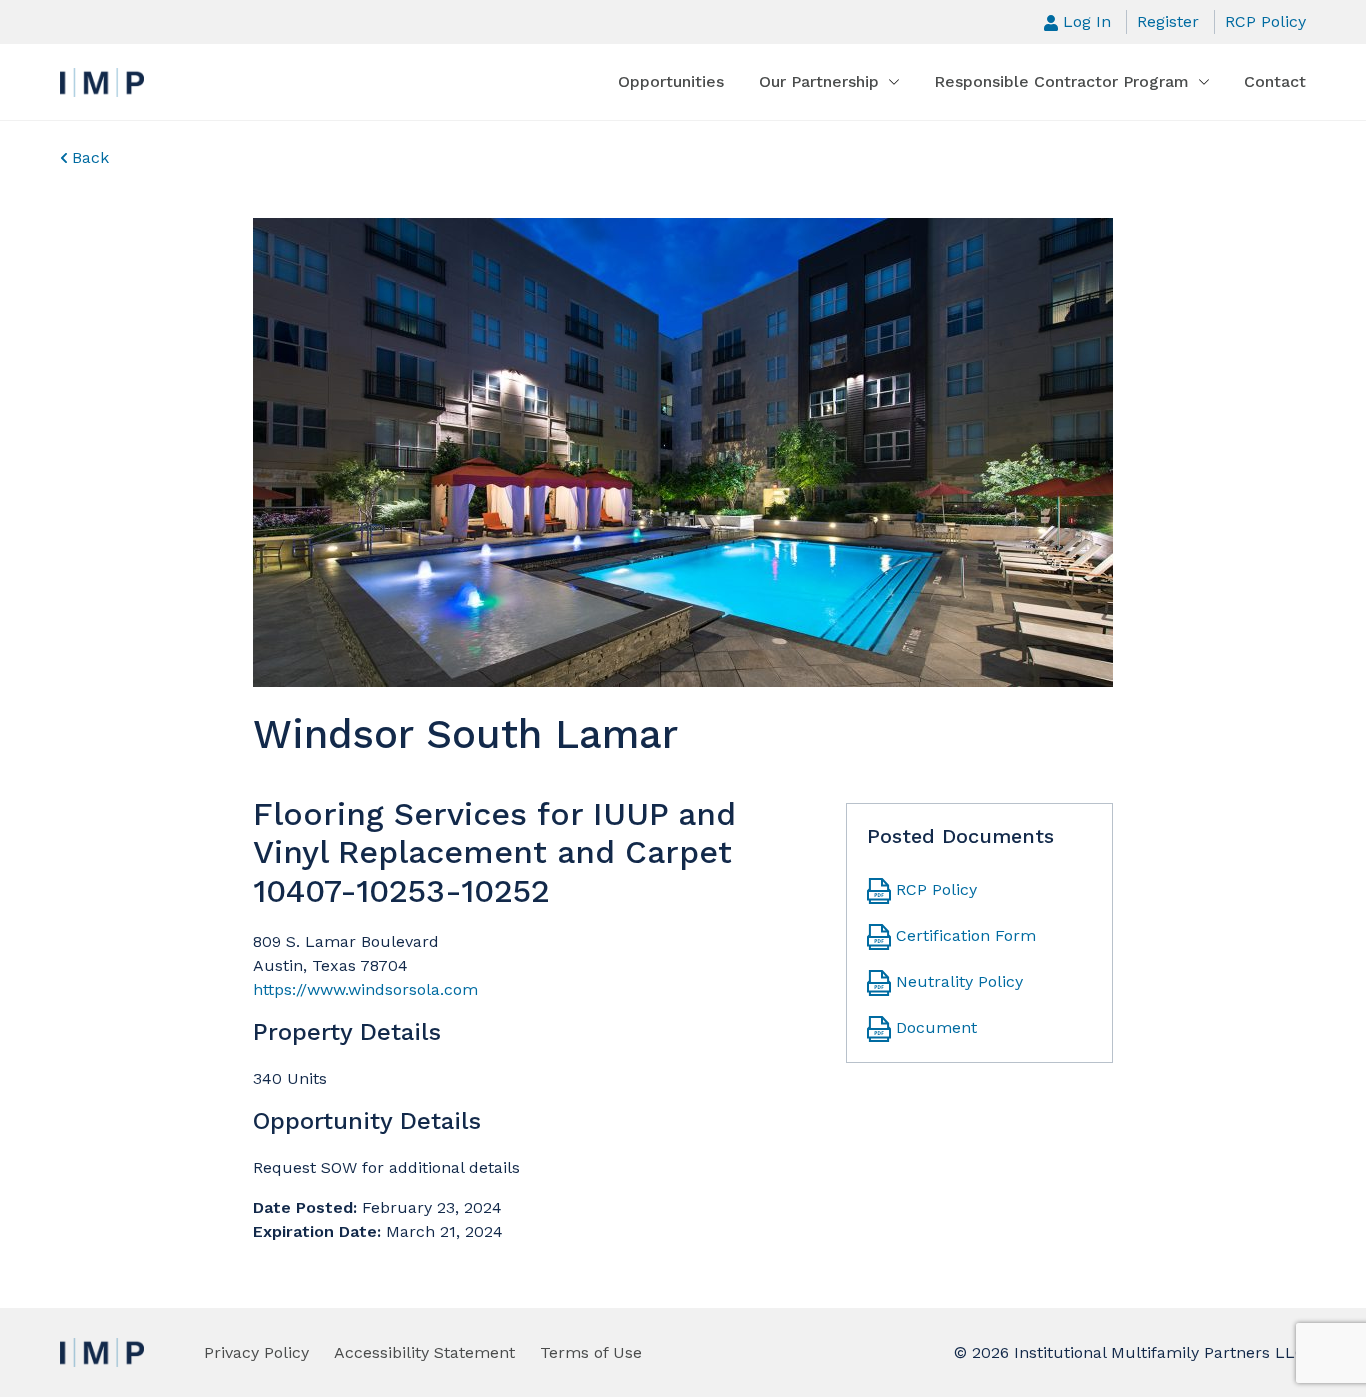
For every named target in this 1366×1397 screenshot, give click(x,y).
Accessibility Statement (424, 1352)
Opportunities (671, 81)
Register (1168, 21)
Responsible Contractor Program (1061, 81)
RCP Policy (1265, 21)
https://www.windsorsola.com (365, 989)
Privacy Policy (256, 1352)
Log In (1087, 21)
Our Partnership (819, 81)
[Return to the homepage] (102, 82)
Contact (1275, 81)
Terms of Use (591, 1352)
